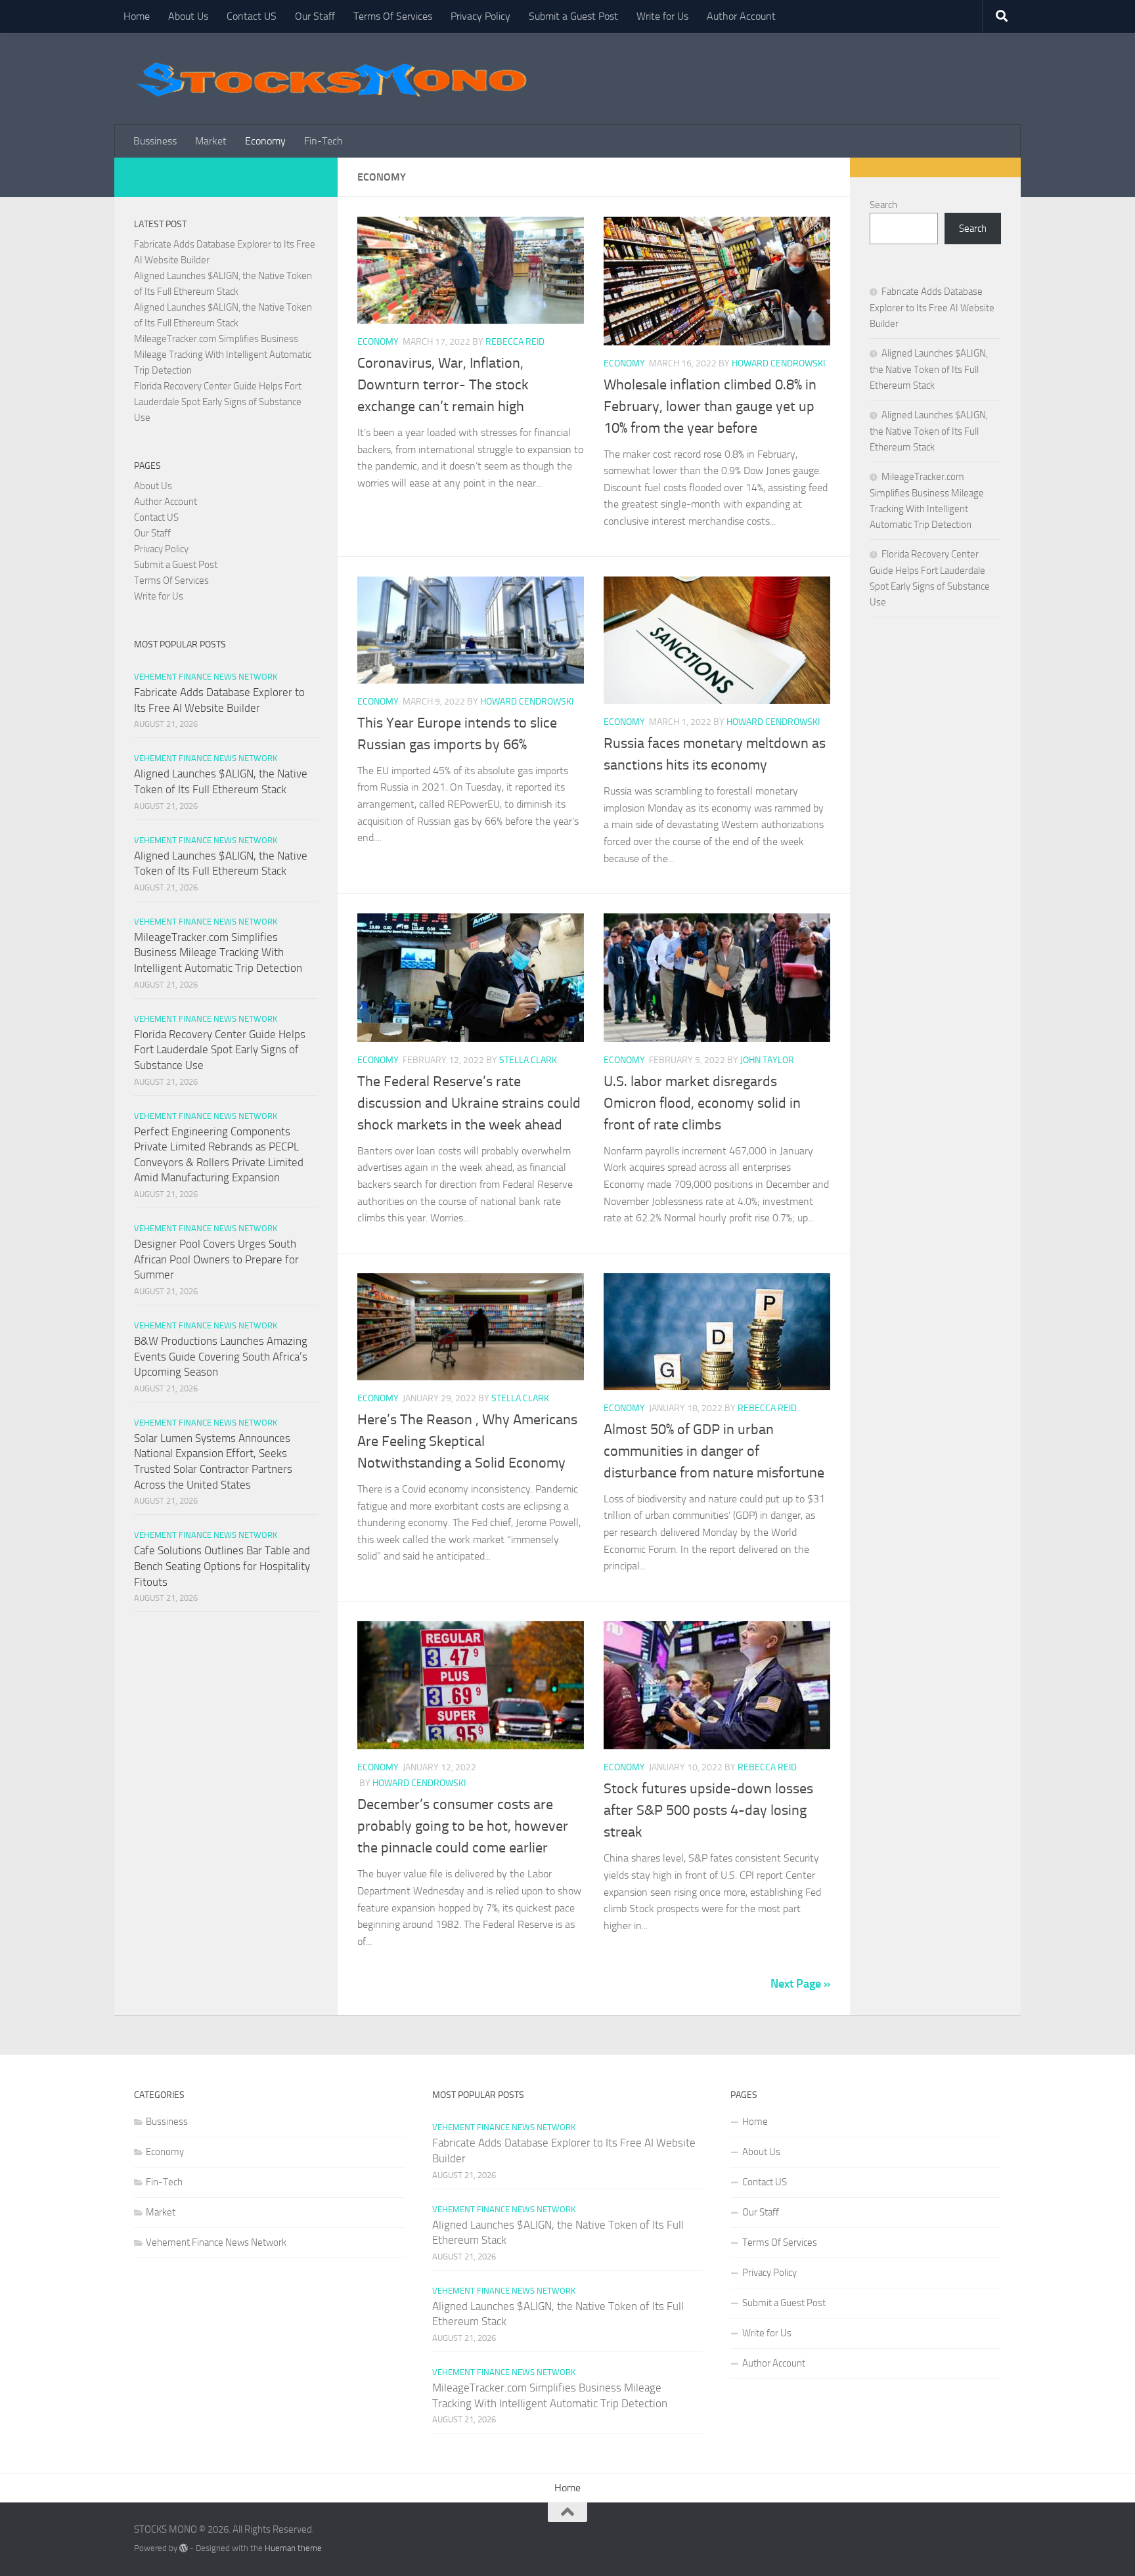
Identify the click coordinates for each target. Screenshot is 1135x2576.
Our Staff (315, 16)
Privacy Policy (480, 16)
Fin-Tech (323, 141)
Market (211, 141)
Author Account (741, 16)
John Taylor (767, 1060)
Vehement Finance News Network (206, 677)
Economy (265, 141)
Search (883, 205)
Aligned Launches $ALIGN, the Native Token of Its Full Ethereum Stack (929, 369)
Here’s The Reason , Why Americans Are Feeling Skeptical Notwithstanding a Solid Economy (467, 1441)
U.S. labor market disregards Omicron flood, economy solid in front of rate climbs (702, 1103)
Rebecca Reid (515, 342)
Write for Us (662, 16)
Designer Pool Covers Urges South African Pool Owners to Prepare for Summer (216, 1259)
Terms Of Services (393, 16)
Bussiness (155, 141)
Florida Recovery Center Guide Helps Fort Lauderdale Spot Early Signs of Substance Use (218, 402)
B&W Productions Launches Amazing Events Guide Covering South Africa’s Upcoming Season (221, 1356)
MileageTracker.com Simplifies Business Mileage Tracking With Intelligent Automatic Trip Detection (223, 355)
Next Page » (800, 1984)
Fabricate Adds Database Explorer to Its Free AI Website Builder (932, 308)
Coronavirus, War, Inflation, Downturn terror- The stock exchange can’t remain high (443, 385)
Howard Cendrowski (778, 363)
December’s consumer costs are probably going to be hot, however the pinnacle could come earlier (463, 1826)
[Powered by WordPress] (184, 2548)
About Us (188, 16)
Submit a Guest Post (573, 16)
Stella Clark (528, 1060)
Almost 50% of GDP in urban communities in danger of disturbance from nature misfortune (714, 1451)
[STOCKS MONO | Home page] (331, 79)
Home (137, 16)
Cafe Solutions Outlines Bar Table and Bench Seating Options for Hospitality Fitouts (222, 1566)
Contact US (252, 16)
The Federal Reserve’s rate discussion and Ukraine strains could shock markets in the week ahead (469, 1103)
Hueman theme (293, 2548)
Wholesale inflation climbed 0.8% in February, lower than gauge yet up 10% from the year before (710, 406)
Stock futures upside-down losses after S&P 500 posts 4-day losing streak (708, 1810)
